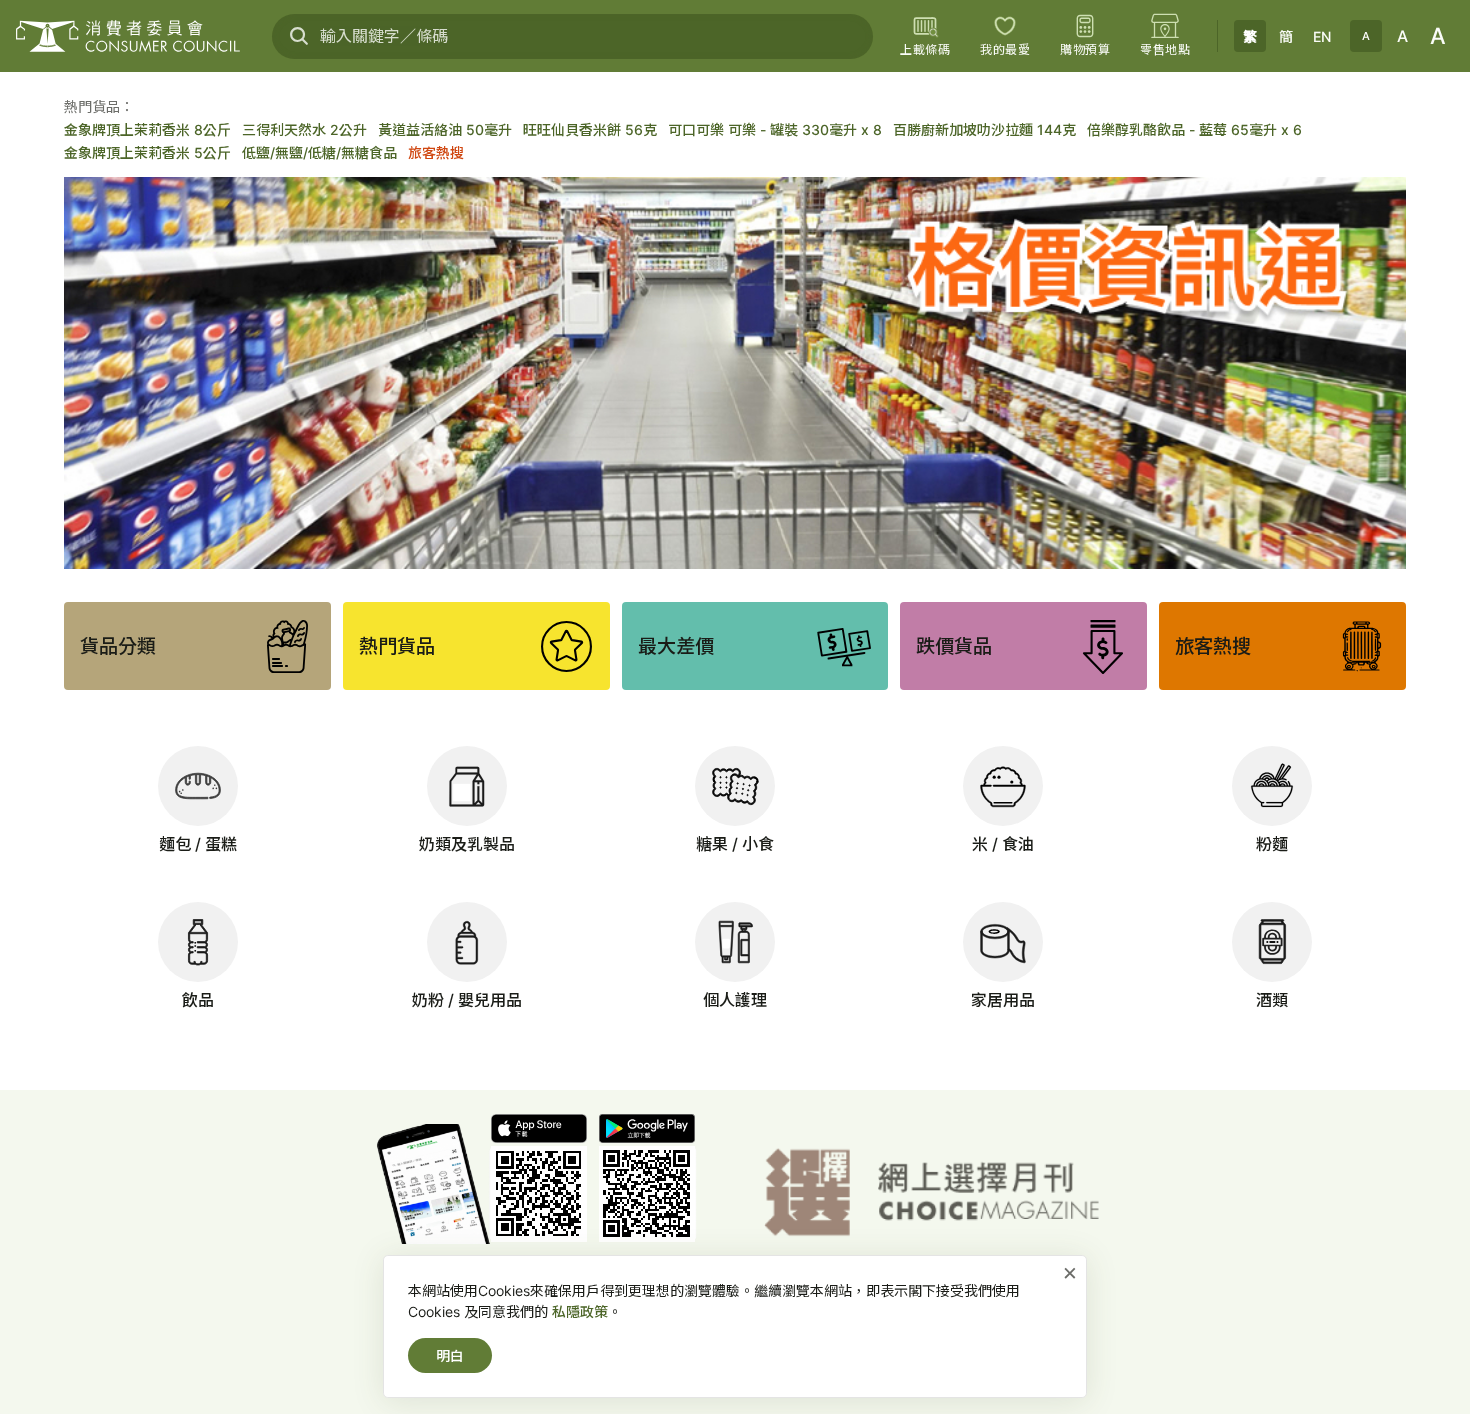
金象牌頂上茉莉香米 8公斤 (147, 129)
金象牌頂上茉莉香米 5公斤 (147, 152)
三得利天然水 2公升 (304, 129)
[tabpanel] (735, 373)
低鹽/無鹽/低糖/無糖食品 (319, 152)
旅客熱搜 (436, 152)
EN (1322, 36)
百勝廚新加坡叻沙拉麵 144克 (984, 129)
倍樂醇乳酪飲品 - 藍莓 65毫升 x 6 (1194, 129)
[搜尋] (299, 36)
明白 (450, 1355)
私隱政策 (580, 1311)
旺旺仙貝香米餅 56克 (590, 129)
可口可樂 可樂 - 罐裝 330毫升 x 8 (775, 129)
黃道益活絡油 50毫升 (445, 129)
